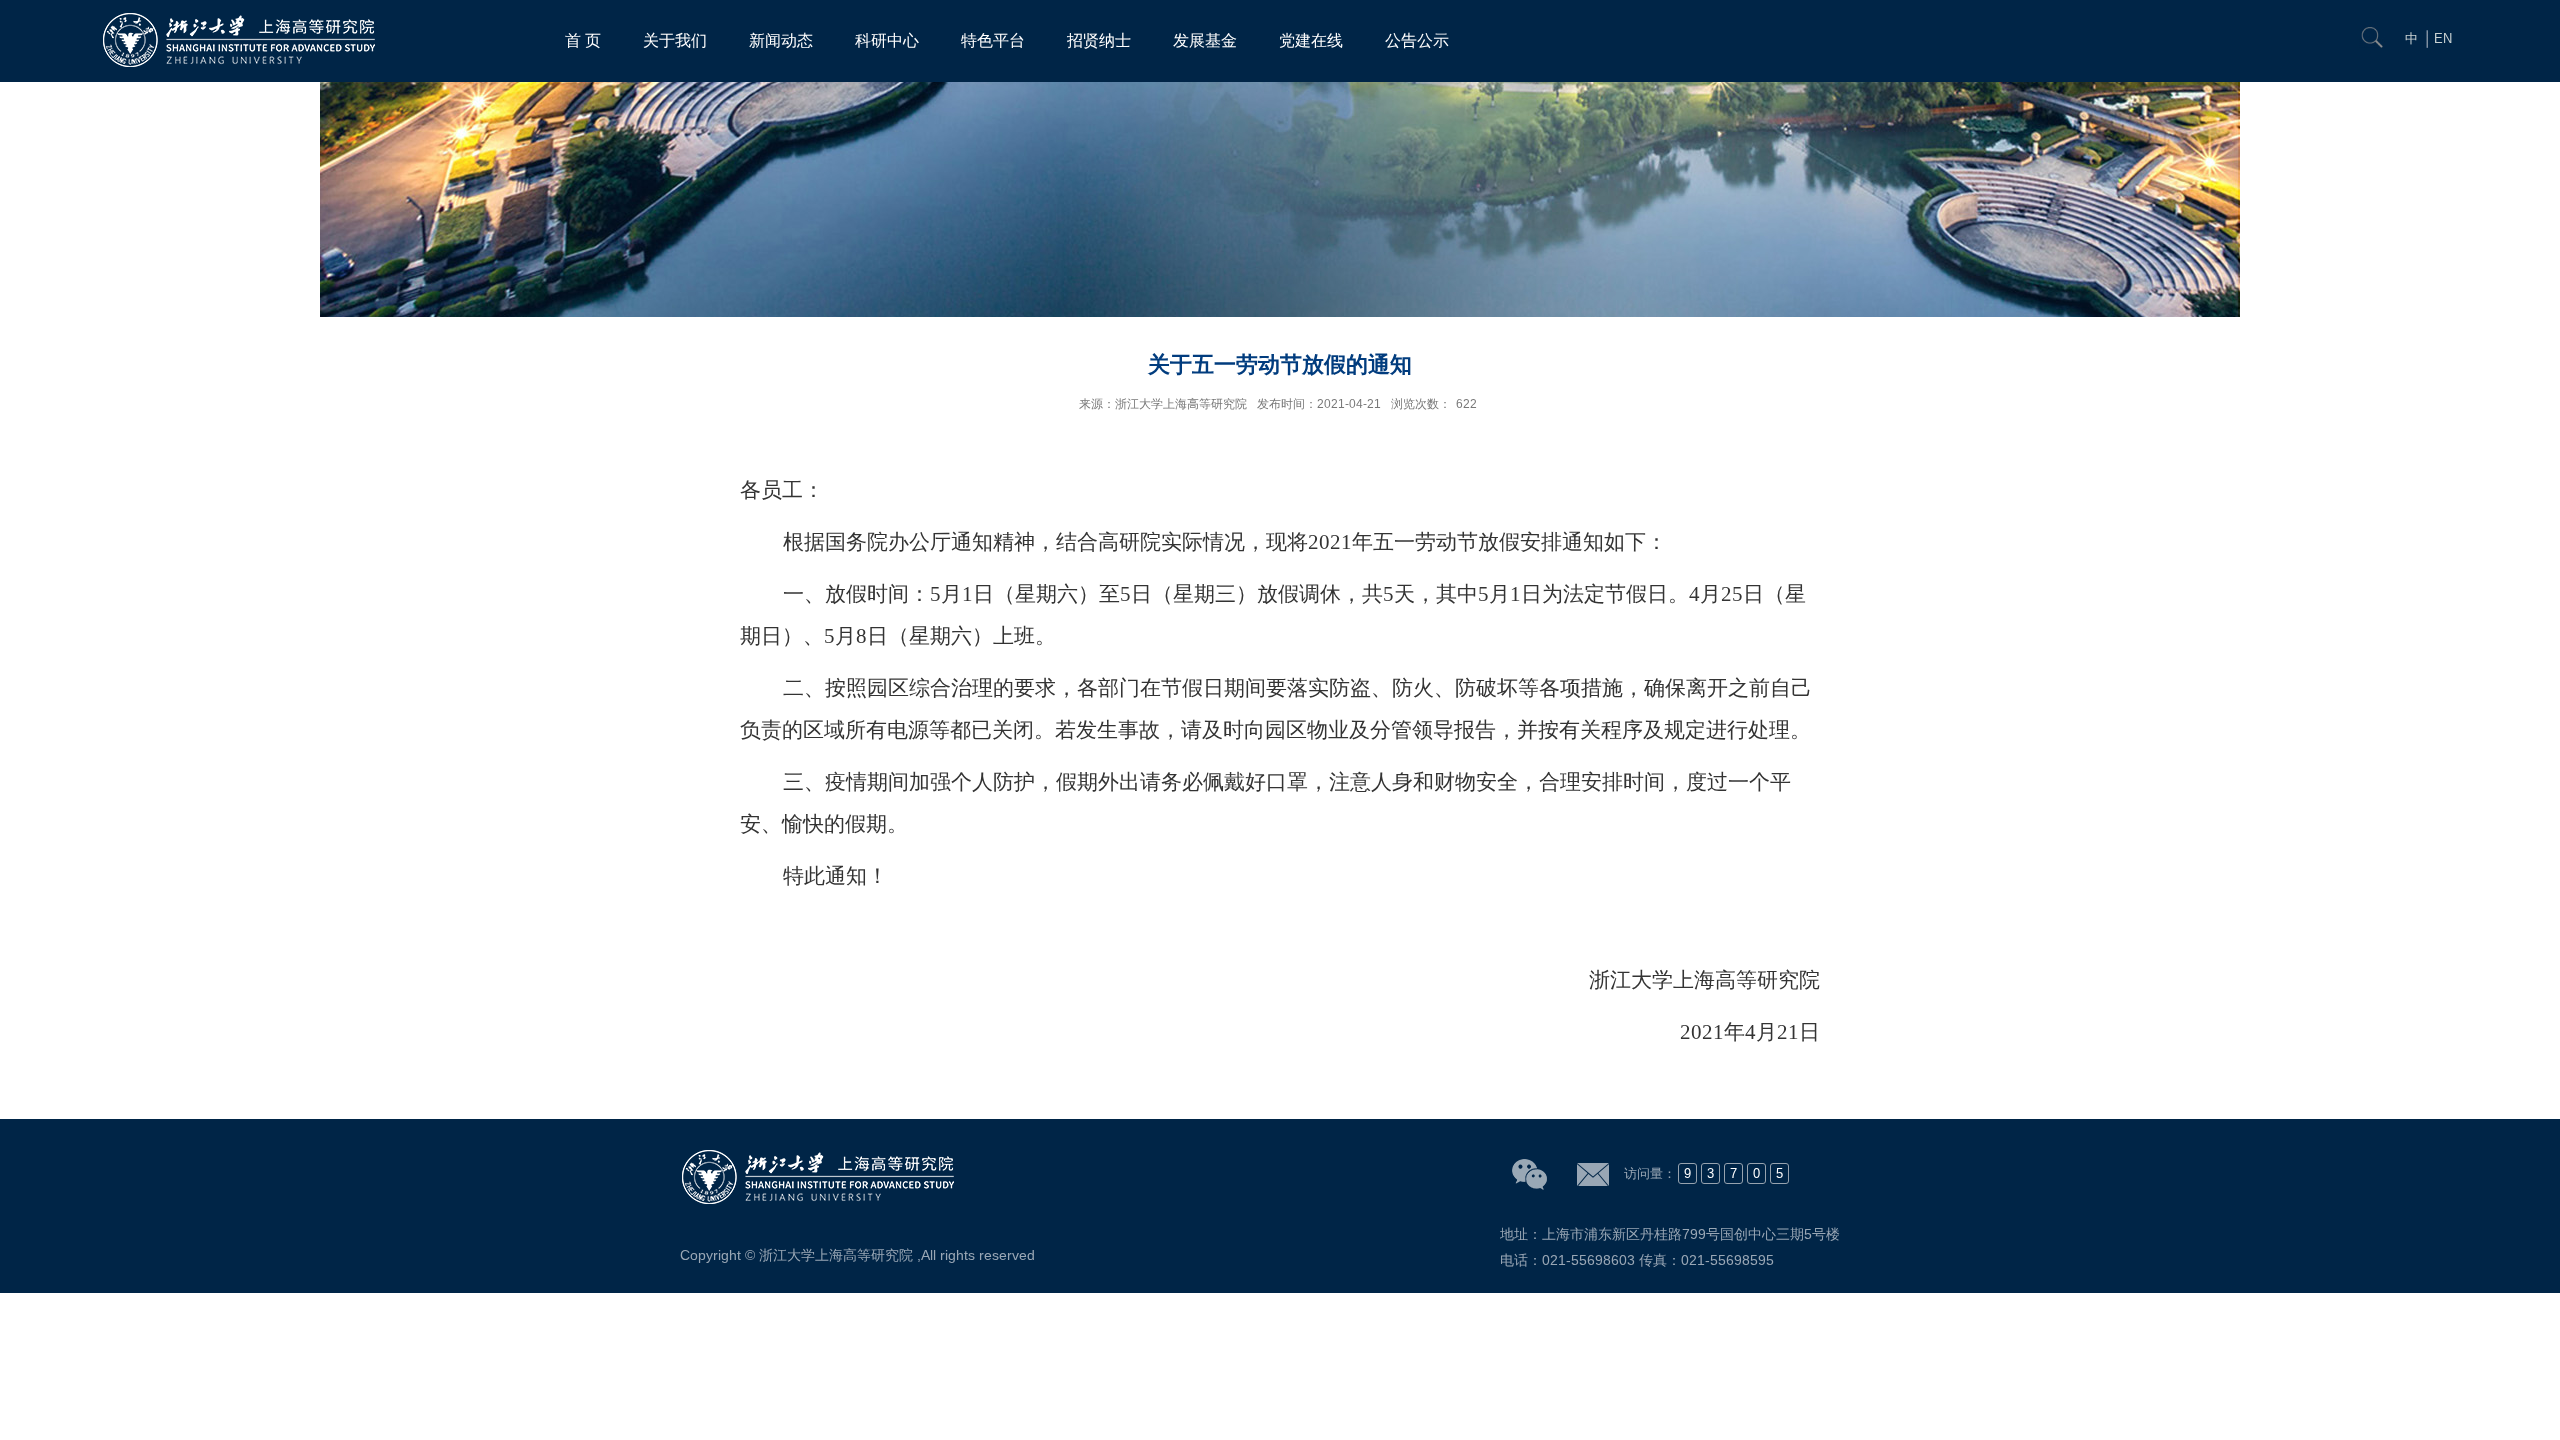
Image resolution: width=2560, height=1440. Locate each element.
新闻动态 (781, 40)
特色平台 (993, 40)
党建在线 (1311, 40)
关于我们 (675, 40)
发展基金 (1205, 40)
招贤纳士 (1099, 40)
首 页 (583, 40)
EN (2443, 38)
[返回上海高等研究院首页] (242, 17)
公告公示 (1417, 40)
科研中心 (887, 40)
